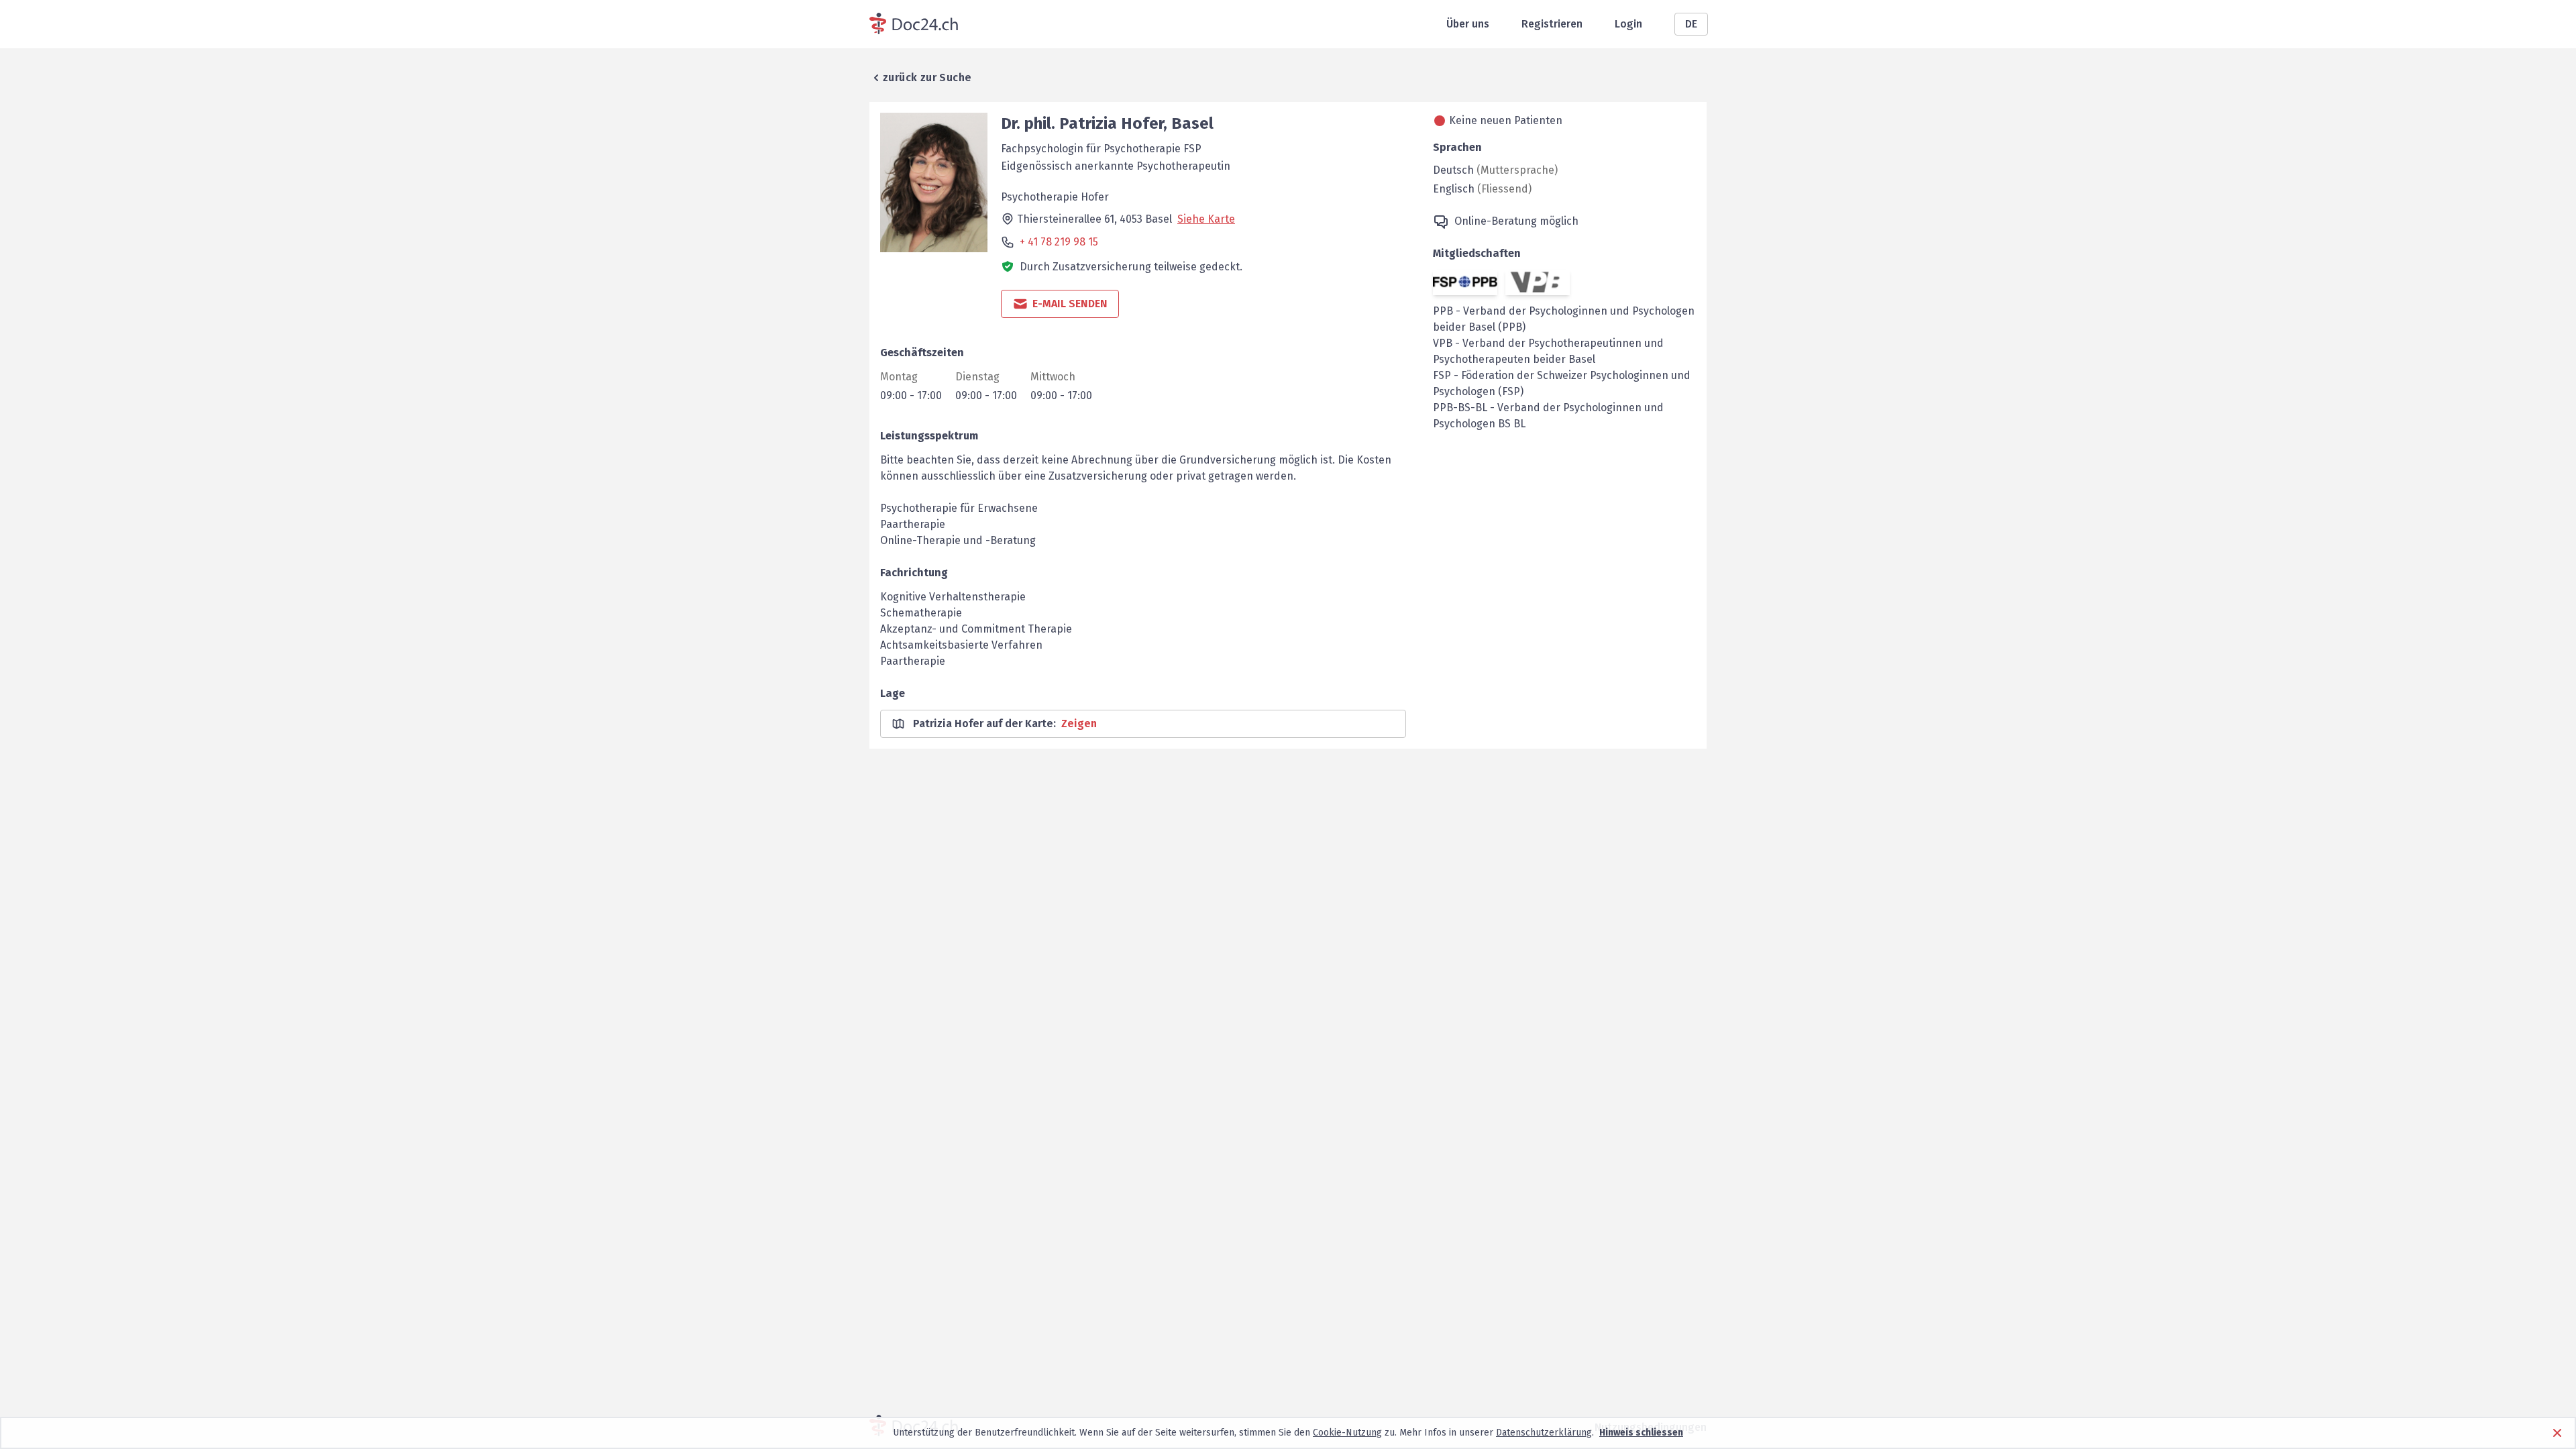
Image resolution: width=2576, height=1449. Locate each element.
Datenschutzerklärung (1544, 1433)
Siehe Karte (1206, 219)
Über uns (1468, 24)
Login (1628, 24)
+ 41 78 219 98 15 (1059, 242)
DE (1691, 24)
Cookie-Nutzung (1347, 1433)
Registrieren (1552, 24)
